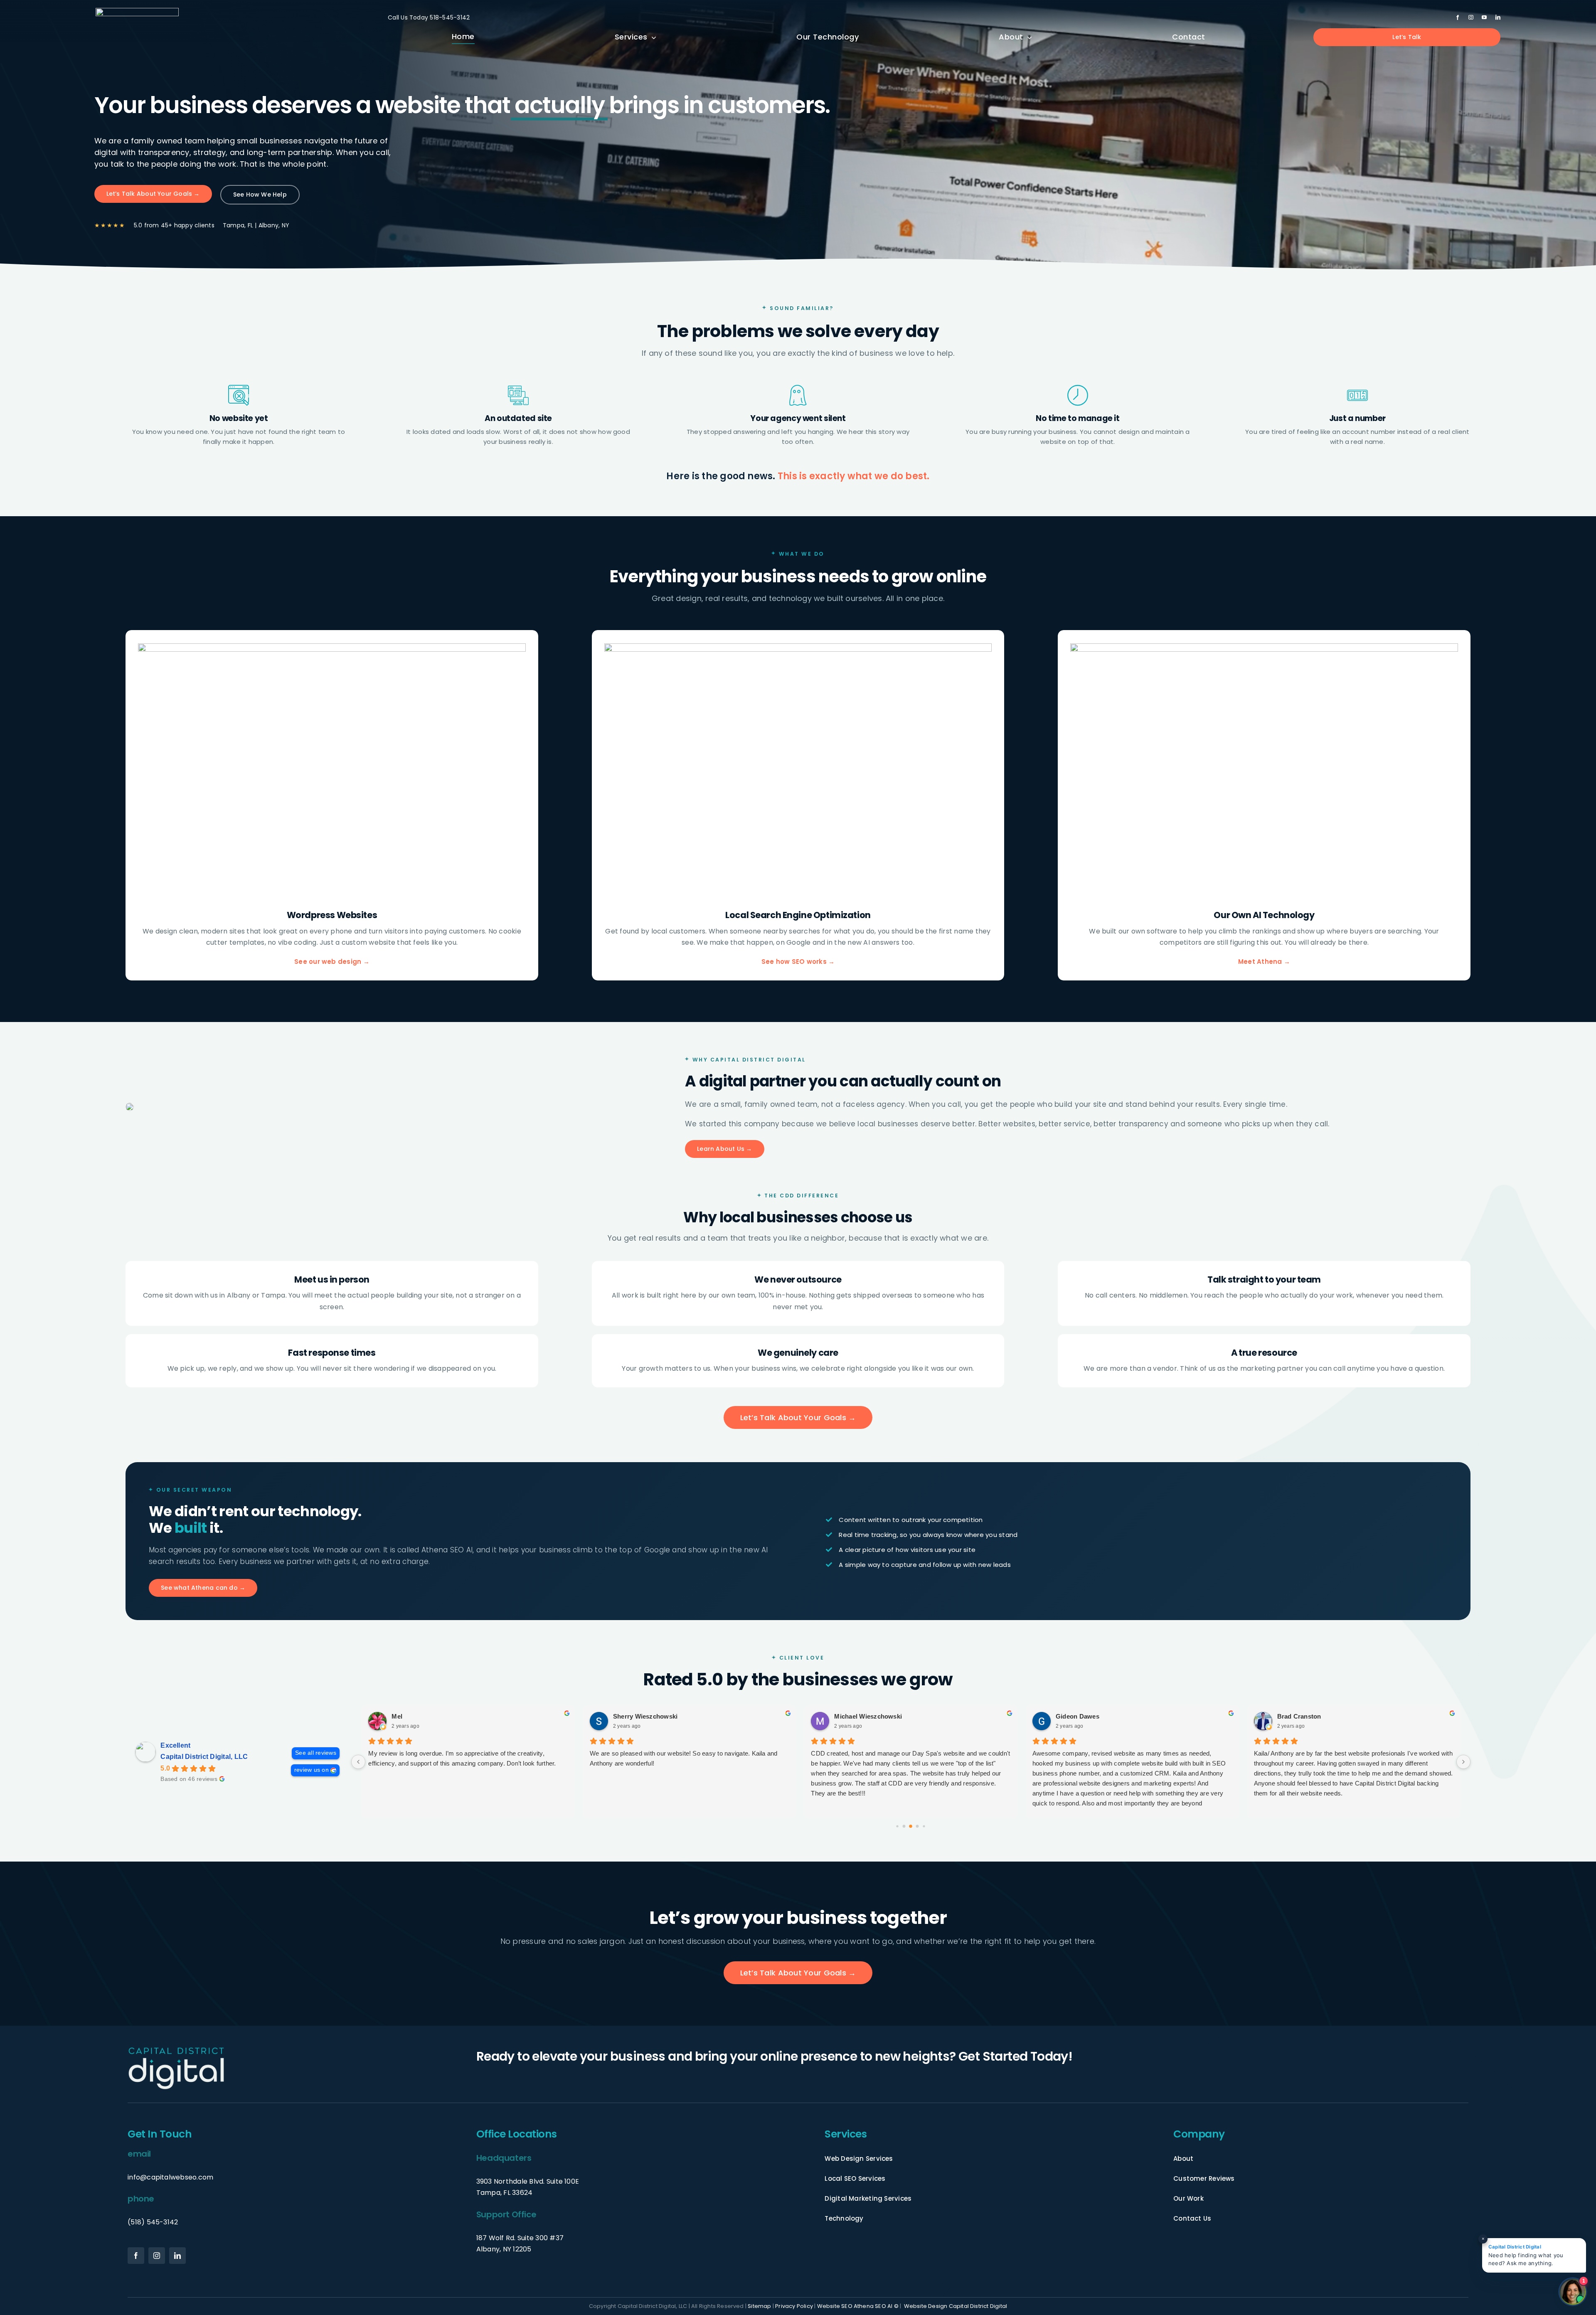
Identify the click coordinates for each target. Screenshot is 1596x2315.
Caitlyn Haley (1075, 1716)
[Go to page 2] (897, 1826)
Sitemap (759, 2306)
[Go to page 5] (917, 1826)
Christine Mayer (415, 1716)
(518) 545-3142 (153, 2222)
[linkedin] (1498, 17)
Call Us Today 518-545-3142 (429, 17)
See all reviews (316, 1753)
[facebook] (1458, 17)
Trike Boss (1293, 1716)
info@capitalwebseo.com (170, 2177)
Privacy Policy (794, 2306)
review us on (312, 1770)
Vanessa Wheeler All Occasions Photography (680, 1716)
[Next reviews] (1463, 1762)
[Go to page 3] (904, 1826)
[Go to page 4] (911, 1826)
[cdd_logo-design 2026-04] (137, 11)
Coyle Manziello (858, 1716)
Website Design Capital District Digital (956, 2306)
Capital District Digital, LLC (204, 1757)
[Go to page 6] (924, 1826)
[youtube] (1484, 17)
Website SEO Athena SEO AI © (858, 2306)
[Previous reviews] (358, 1762)
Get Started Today (1013, 2056)
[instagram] (1471, 17)
